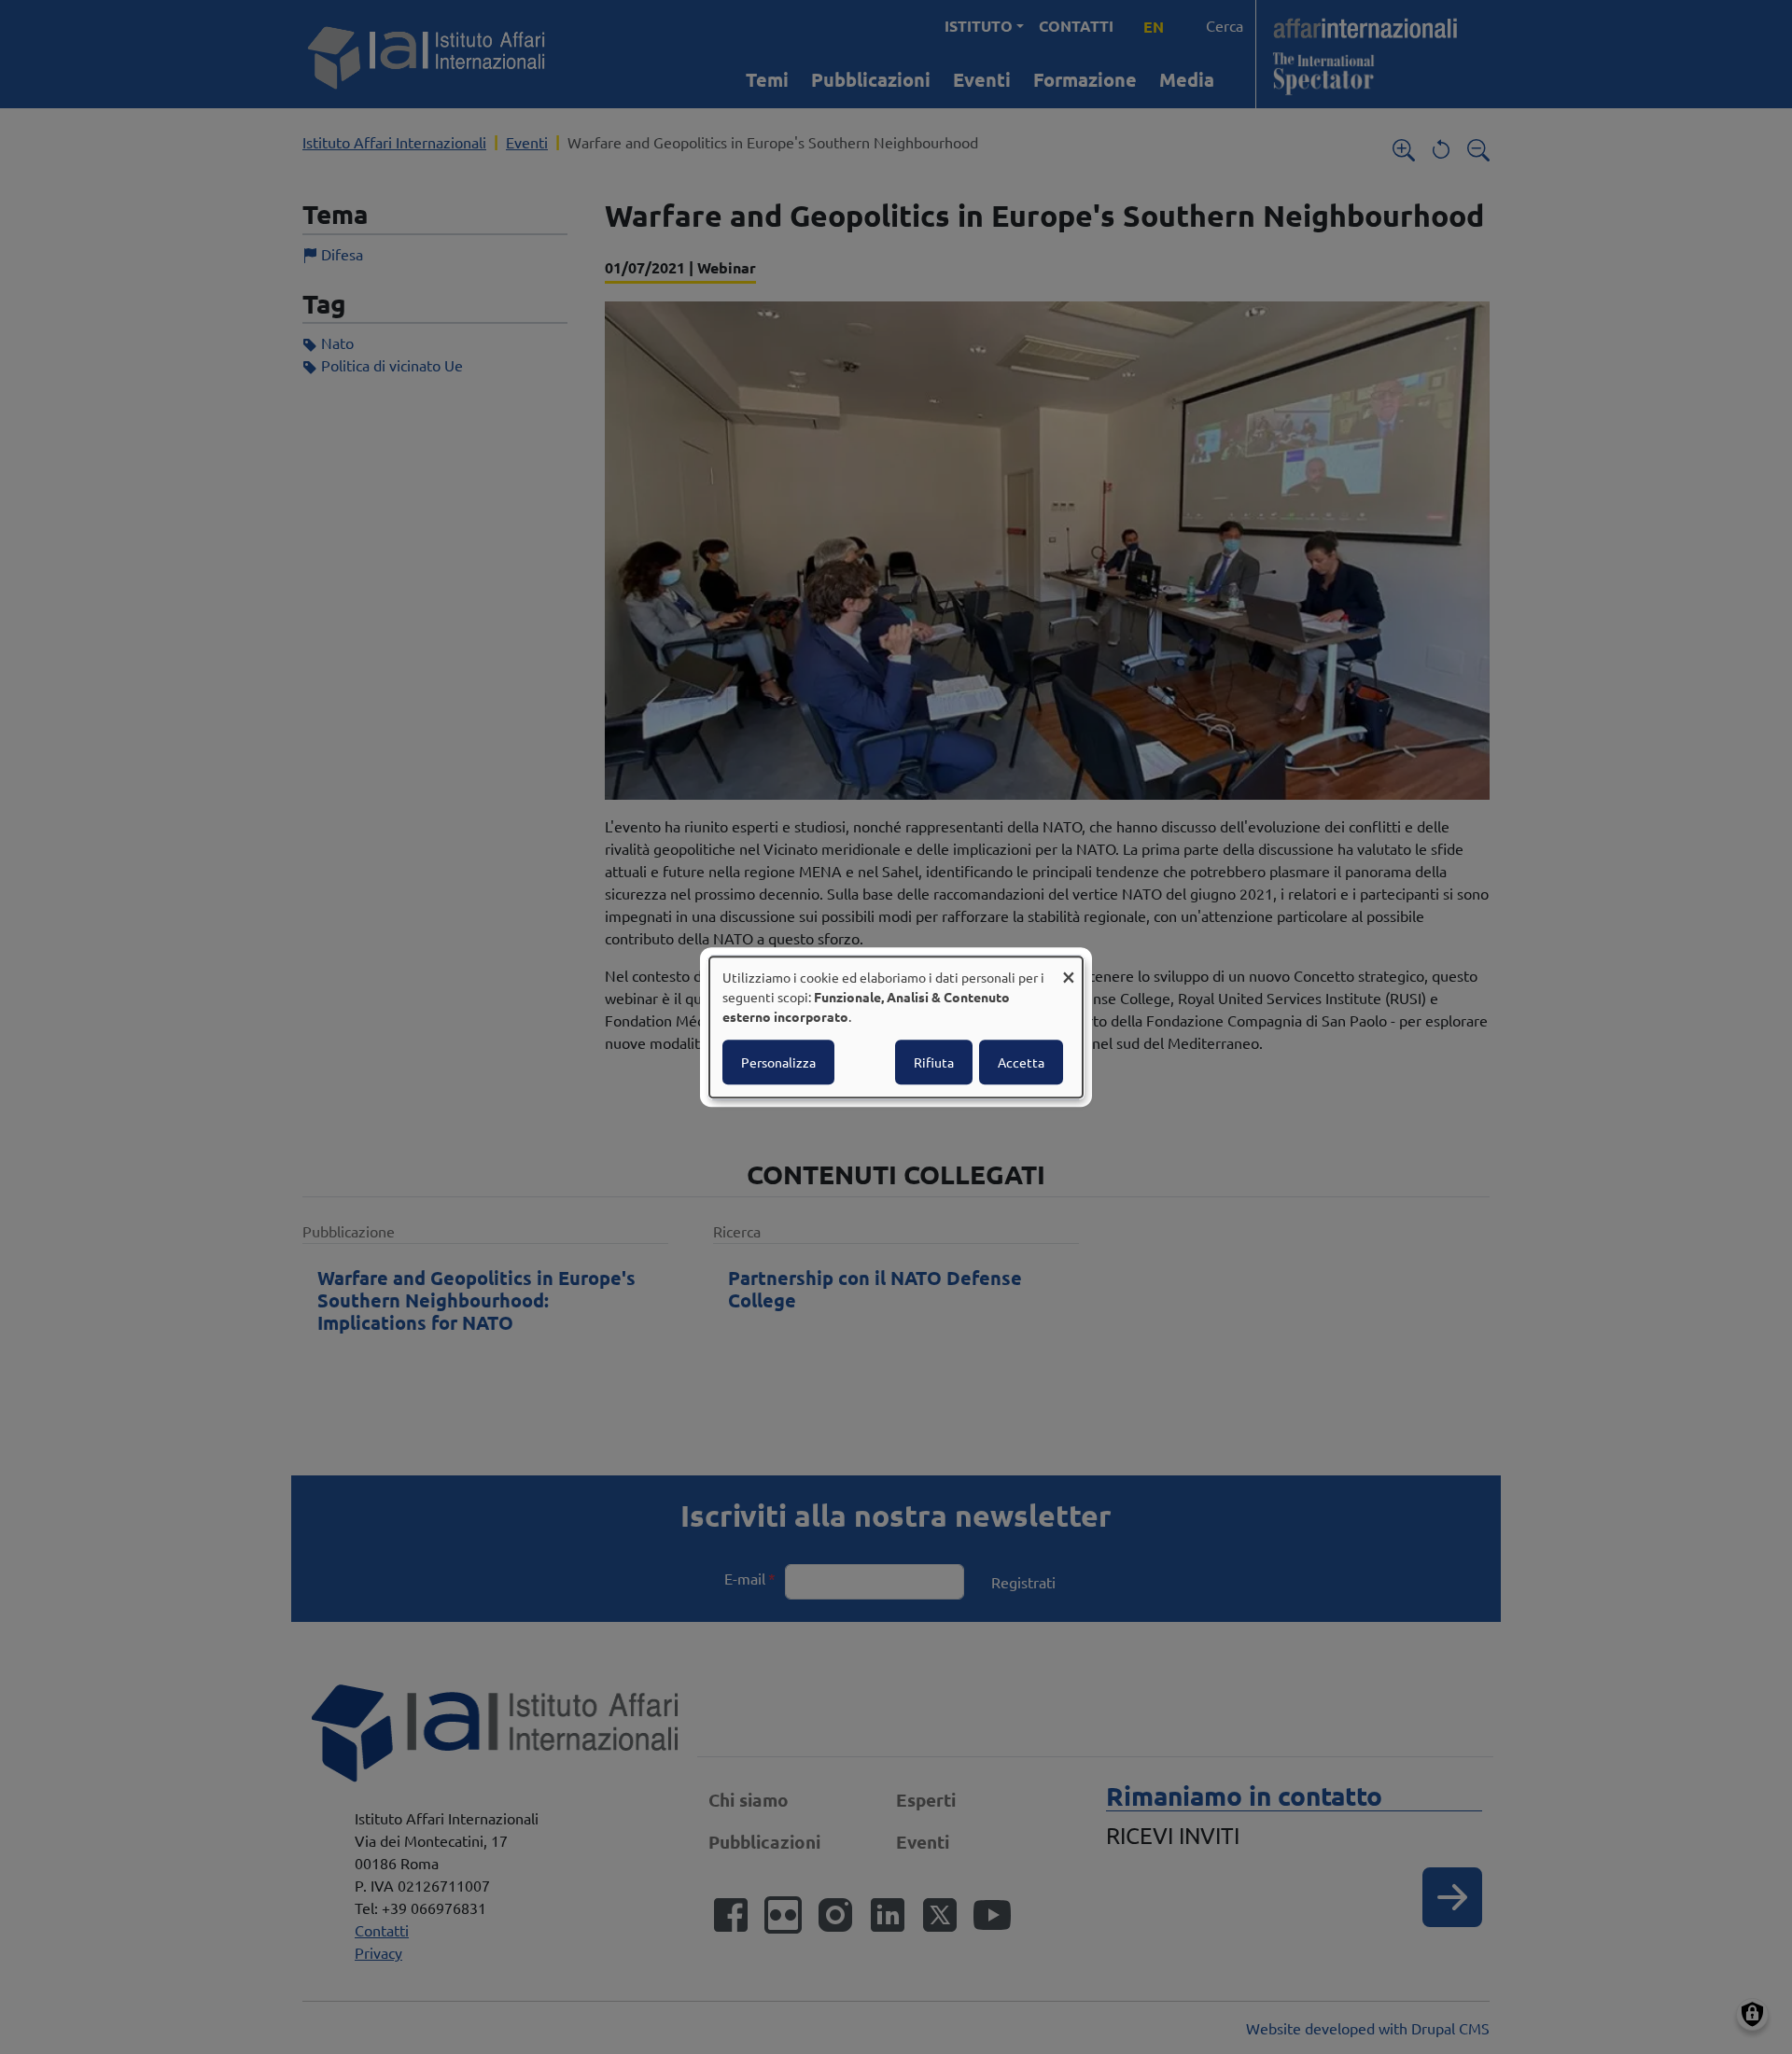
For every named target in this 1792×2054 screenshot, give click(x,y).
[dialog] (896, 1027)
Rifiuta (934, 1062)
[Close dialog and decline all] (1069, 968)
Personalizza (778, 1062)
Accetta (1021, 1062)
